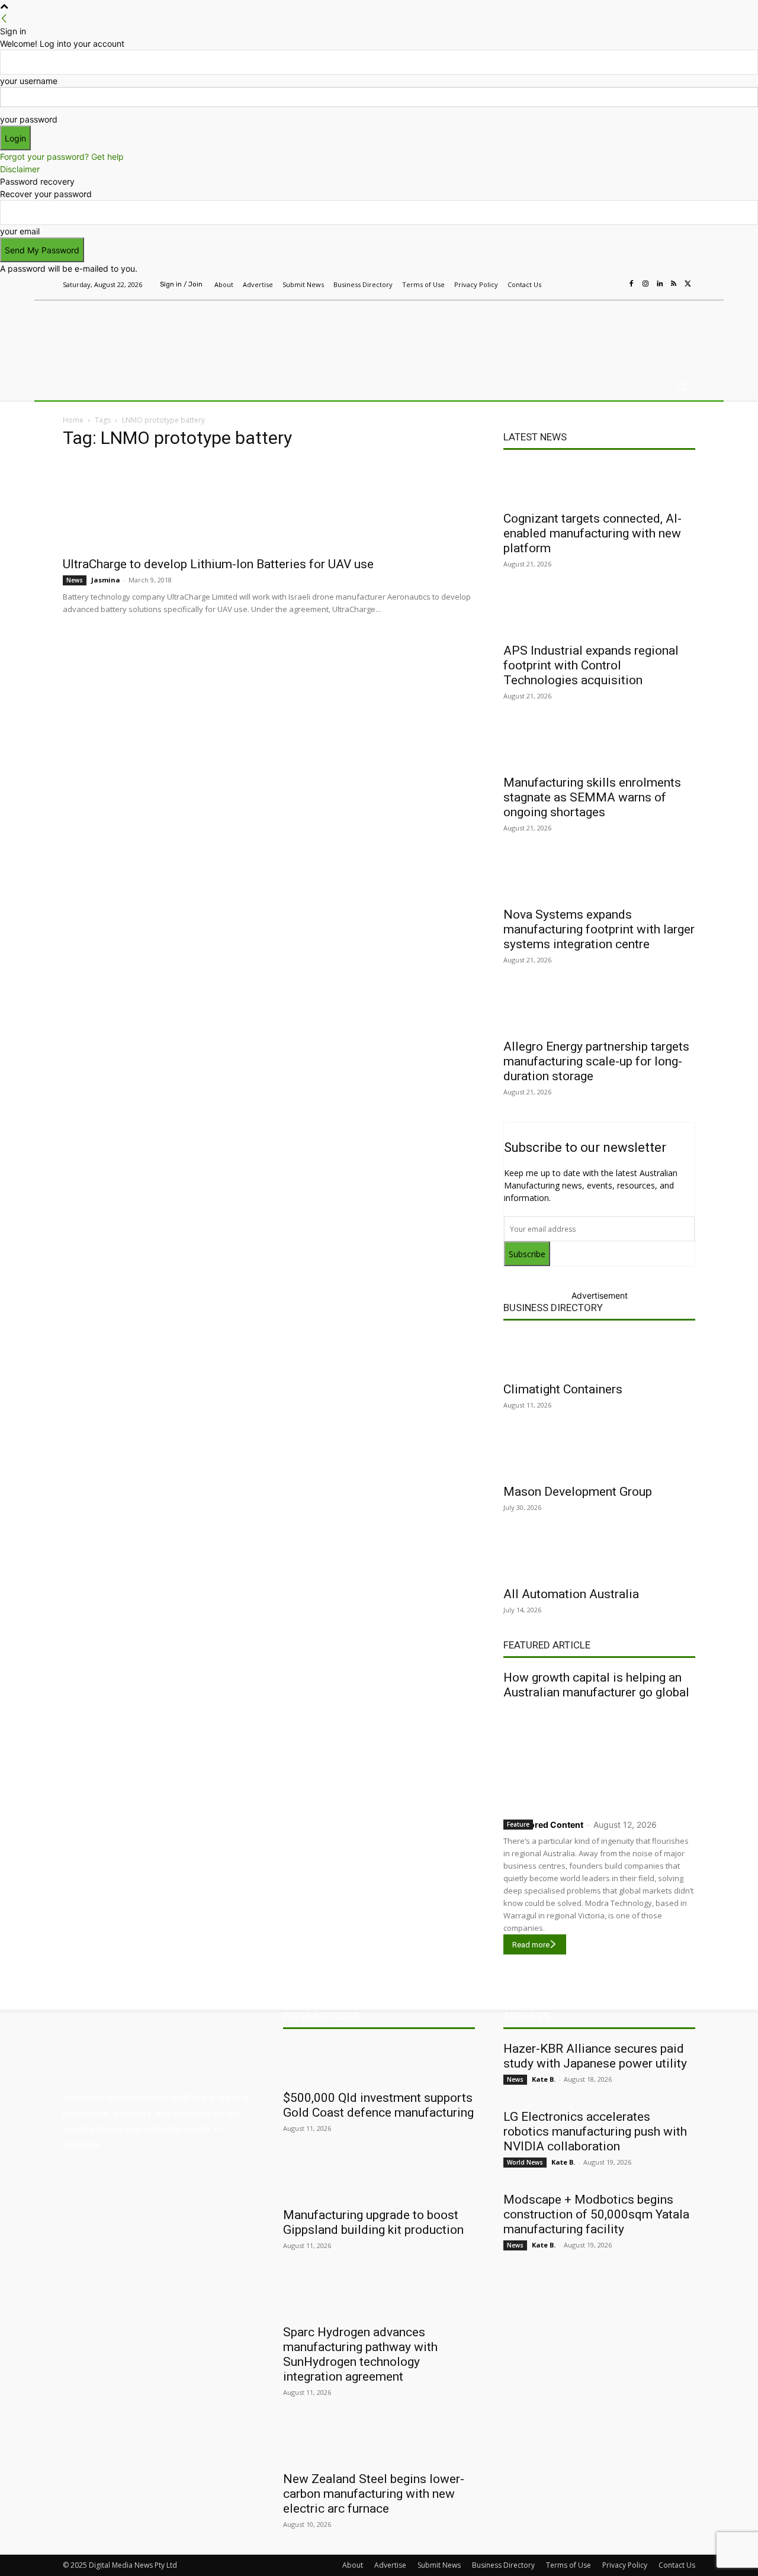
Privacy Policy (625, 2565)
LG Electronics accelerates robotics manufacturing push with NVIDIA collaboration (595, 2131)
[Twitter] (688, 284)
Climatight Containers (563, 1389)
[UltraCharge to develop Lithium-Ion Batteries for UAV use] (269, 505)
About (353, 2565)
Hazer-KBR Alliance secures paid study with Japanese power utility (595, 2056)
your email (20, 231)
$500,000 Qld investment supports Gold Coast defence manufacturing (378, 2105)
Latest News (535, 437)
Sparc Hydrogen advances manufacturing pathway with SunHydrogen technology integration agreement (360, 2354)
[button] (681, 386)
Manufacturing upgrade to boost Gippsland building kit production (373, 2222)
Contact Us (677, 2565)
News (75, 580)
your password (29, 119)
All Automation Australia (571, 1594)
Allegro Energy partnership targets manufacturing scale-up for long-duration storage (596, 1061)
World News (525, 2162)
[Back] (4, 19)
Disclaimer (20, 169)
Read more (531, 1945)
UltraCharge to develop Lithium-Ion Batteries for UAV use (218, 564)
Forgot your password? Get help (62, 157)
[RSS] (674, 284)
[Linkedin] (660, 284)
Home (73, 420)
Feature (518, 1824)
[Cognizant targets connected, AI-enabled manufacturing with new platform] (599, 483)
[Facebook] (631, 284)
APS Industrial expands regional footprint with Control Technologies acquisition (591, 665)
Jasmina (106, 580)
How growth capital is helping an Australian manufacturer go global (596, 1685)
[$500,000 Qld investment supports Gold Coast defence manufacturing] (379, 2062)
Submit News (439, 2565)
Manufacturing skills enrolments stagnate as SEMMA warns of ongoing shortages (592, 797)
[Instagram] (645, 284)
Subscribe (527, 1254)
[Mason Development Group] (599, 1456)
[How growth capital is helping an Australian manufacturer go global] (599, 1756)
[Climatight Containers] (599, 1354)
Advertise (390, 2565)
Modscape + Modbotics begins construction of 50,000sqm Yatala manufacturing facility (596, 2214)
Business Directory (553, 1308)
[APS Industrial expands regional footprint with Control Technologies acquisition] (599, 615)
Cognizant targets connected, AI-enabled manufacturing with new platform (592, 533)
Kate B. (544, 2079)
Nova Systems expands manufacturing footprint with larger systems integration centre (599, 929)
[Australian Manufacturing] (148, 333)
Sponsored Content (543, 1825)
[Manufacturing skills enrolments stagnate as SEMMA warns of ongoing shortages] (599, 747)
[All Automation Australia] (599, 1559)
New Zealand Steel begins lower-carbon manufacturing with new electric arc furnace (374, 2494)
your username (29, 81)
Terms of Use (568, 2565)
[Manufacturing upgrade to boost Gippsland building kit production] (379, 2179)
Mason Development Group (578, 1492)
